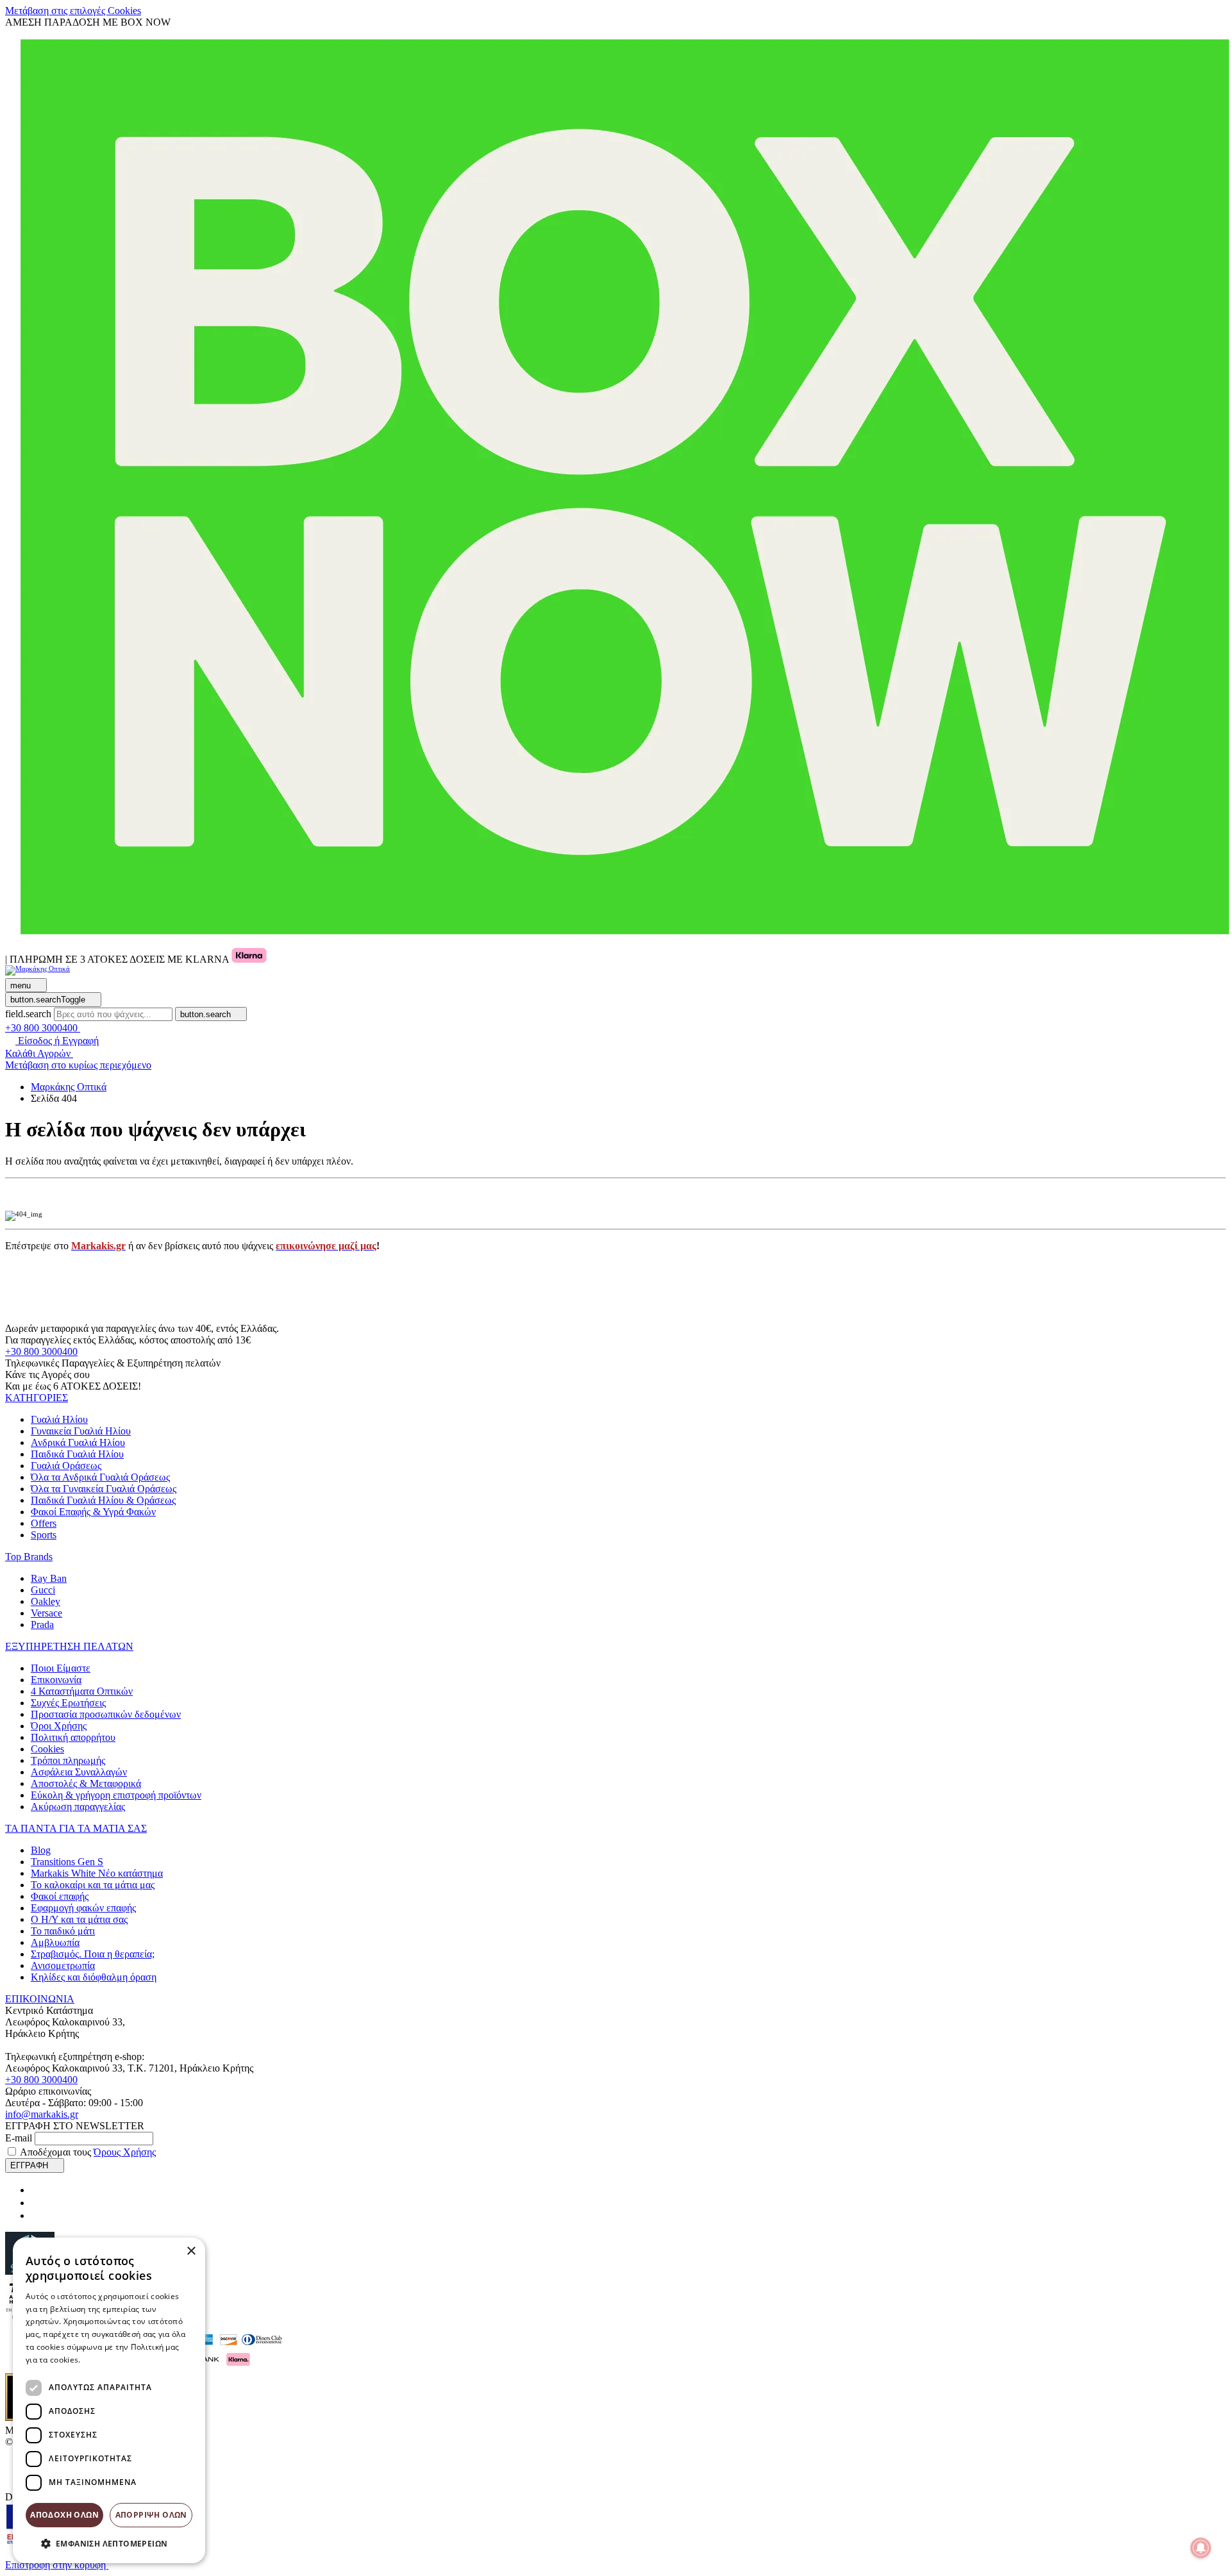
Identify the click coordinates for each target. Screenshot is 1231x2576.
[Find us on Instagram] (36, 2203)
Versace (46, 1613)
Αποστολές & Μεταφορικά (86, 1783)
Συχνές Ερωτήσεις (68, 1703)
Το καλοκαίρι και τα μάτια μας (93, 1885)
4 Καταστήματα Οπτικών (82, 1691)
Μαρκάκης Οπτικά (69, 1087)
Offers (44, 1523)
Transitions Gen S (67, 1862)
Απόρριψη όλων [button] (151, 2515)
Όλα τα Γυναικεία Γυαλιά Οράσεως (104, 1489)
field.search (28, 1014)
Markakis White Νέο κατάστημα (97, 1873)
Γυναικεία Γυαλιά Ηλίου (81, 1431)
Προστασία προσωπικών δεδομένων (106, 1714)
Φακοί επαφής (60, 1896)
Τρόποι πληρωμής (68, 1760)
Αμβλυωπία (55, 1942)
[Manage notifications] (1201, 2548)
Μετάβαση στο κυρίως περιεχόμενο (78, 1065)
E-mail (19, 2138)
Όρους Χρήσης (125, 2152)
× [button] (191, 2251)
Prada (42, 1625)
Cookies (47, 1749)
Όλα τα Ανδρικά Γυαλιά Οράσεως (100, 1477)
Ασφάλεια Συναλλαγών (79, 1772)
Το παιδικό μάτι (63, 1931)
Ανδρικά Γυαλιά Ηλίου (78, 1442)
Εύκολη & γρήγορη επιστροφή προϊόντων (116, 1795)
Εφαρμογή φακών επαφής (83, 1908)
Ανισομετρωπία (63, 1965)
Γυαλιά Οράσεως (66, 1466)
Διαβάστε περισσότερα (125, 2360)
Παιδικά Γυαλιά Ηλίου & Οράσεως (103, 1500)
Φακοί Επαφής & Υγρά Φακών (93, 1512)
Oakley (46, 1601)
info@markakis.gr (42, 2114)
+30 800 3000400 (41, 1351)
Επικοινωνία (56, 1680)
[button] (37, 1398)
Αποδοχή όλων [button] (64, 2515)
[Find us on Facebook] (36, 2190)
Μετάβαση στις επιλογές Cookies (73, 11)
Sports (44, 1535)
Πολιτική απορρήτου (73, 1737)
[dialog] (109, 2400)
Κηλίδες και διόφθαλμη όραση (94, 1977)
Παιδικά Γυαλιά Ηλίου (77, 1454)
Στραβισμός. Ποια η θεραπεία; (93, 1954)
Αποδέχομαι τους (88, 2152)
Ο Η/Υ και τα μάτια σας (79, 1919)
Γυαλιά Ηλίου (59, 1419)
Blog (41, 1850)
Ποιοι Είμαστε (61, 1668)
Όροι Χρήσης (59, 1726)
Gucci (43, 1590)
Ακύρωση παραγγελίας (78, 1807)
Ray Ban (49, 1578)
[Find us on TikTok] (36, 2215)
